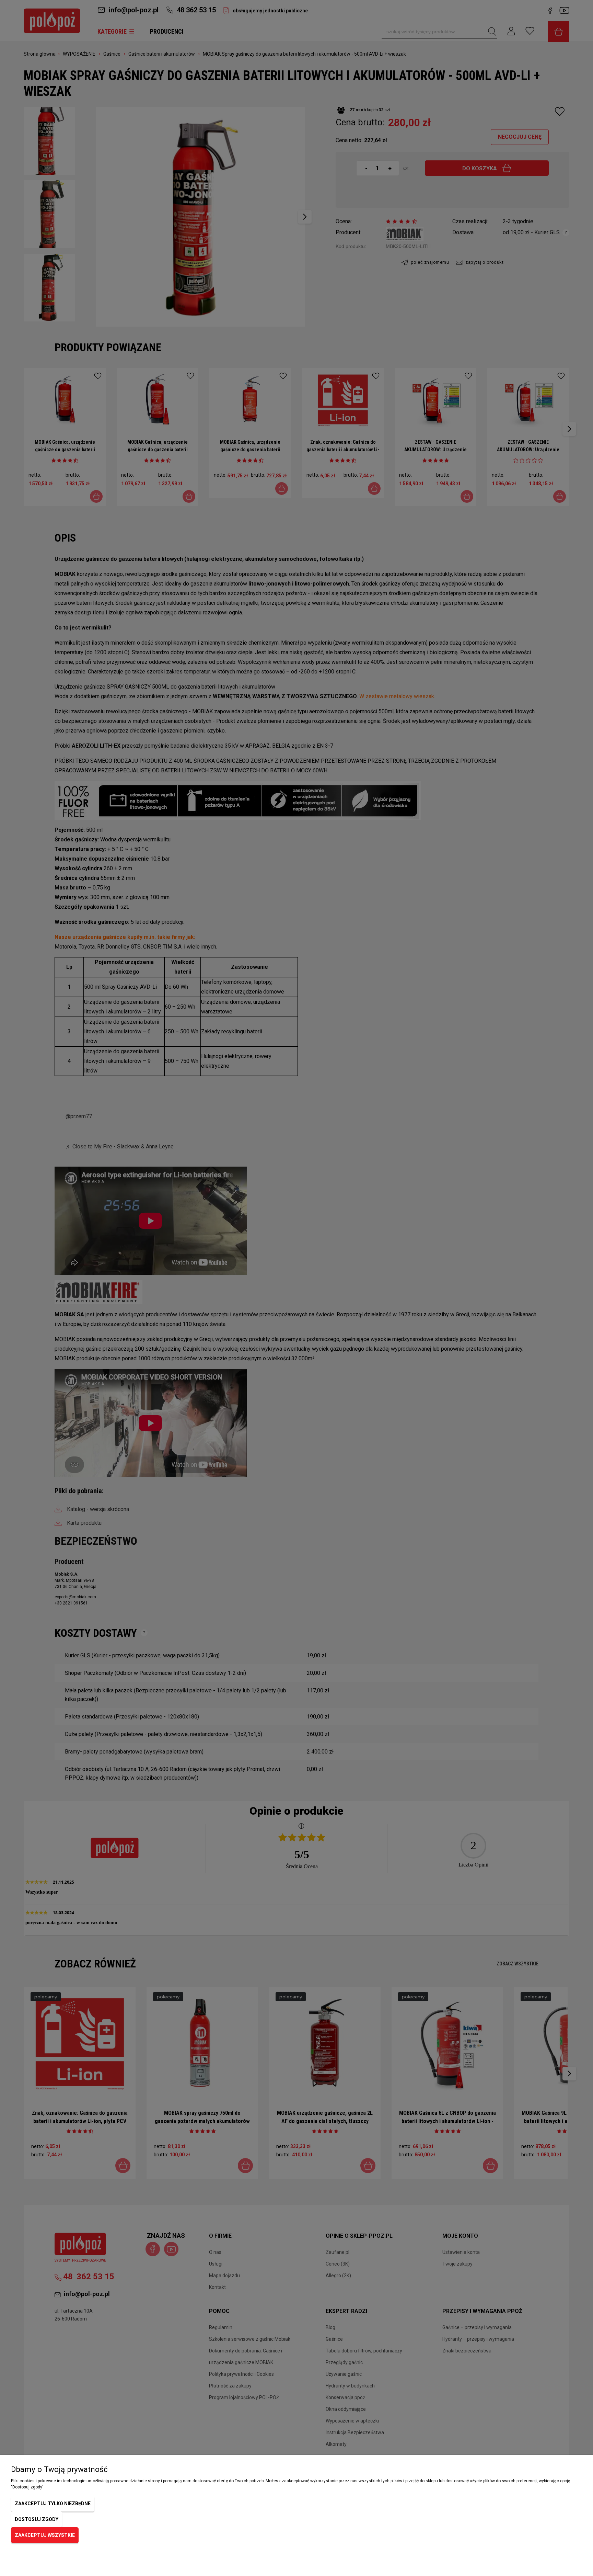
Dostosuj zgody (37, 2519)
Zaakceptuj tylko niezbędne (53, 2504)
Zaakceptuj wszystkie (45, 2535)
